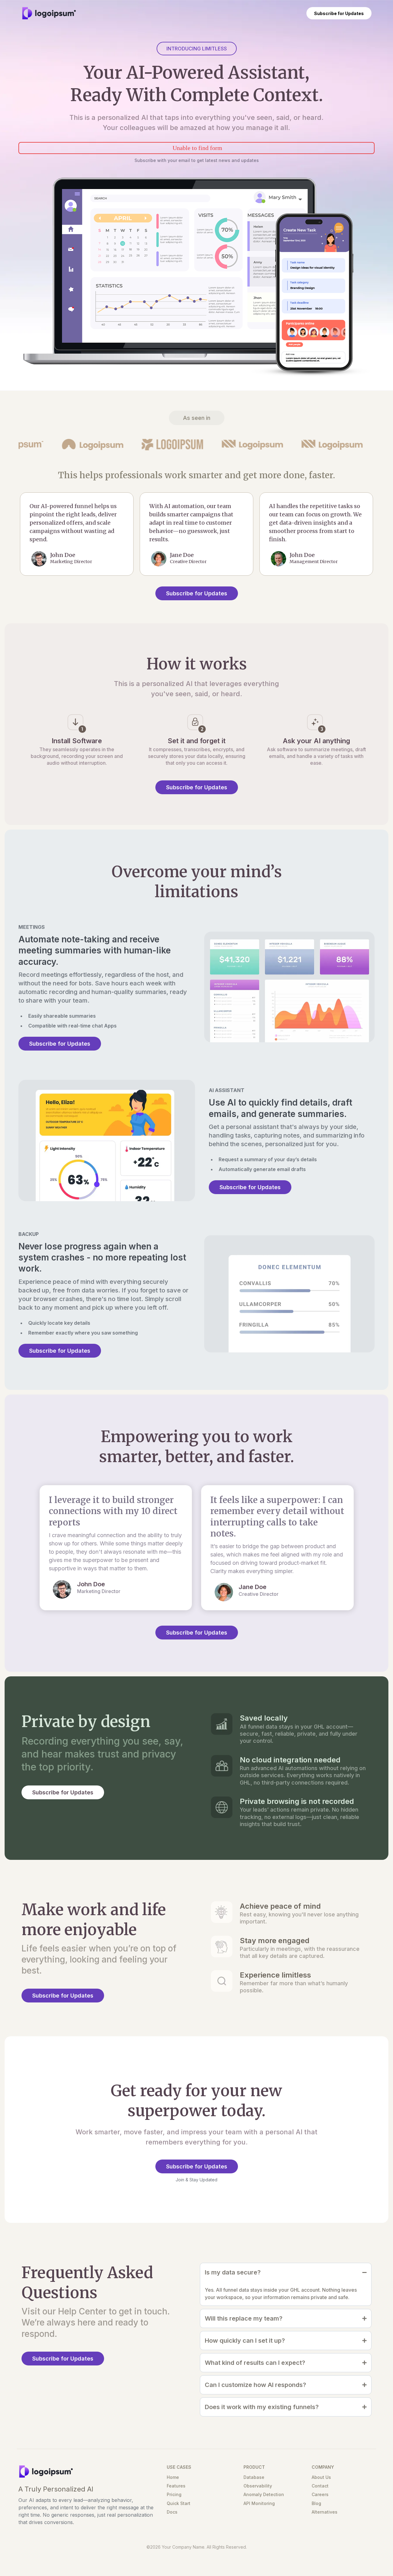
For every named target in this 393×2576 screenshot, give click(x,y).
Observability (258, 2486)
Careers (320, 2494)
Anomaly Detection (264, 2494)
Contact (320, 2486)
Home (173, 2477)
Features (176, 2486)
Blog (316, 2503)
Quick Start (179, 2503)
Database (254, 2477)
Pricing (174, 2494)
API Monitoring (259, 2503)
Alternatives (325, 2512)
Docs (172, 2512)
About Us (321, 2477)
